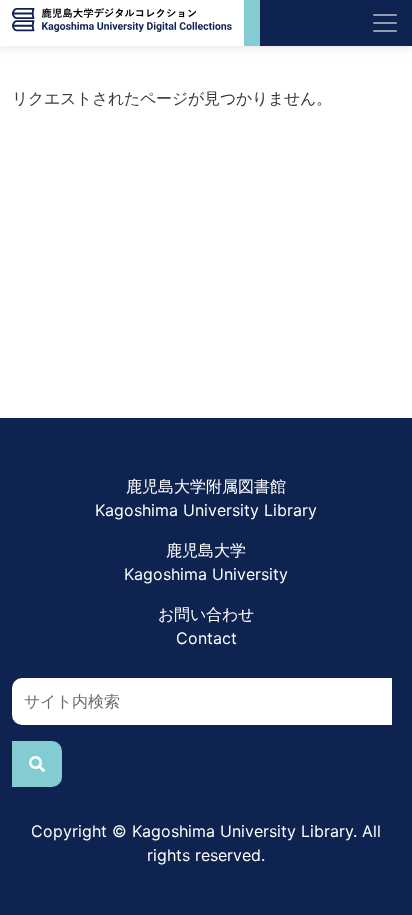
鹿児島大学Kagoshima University (206, 562)
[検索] (37, 764)
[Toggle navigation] (385, 23)
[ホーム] (122, 23)
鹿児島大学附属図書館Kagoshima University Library (206, 498)
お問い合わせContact (206, 626)
